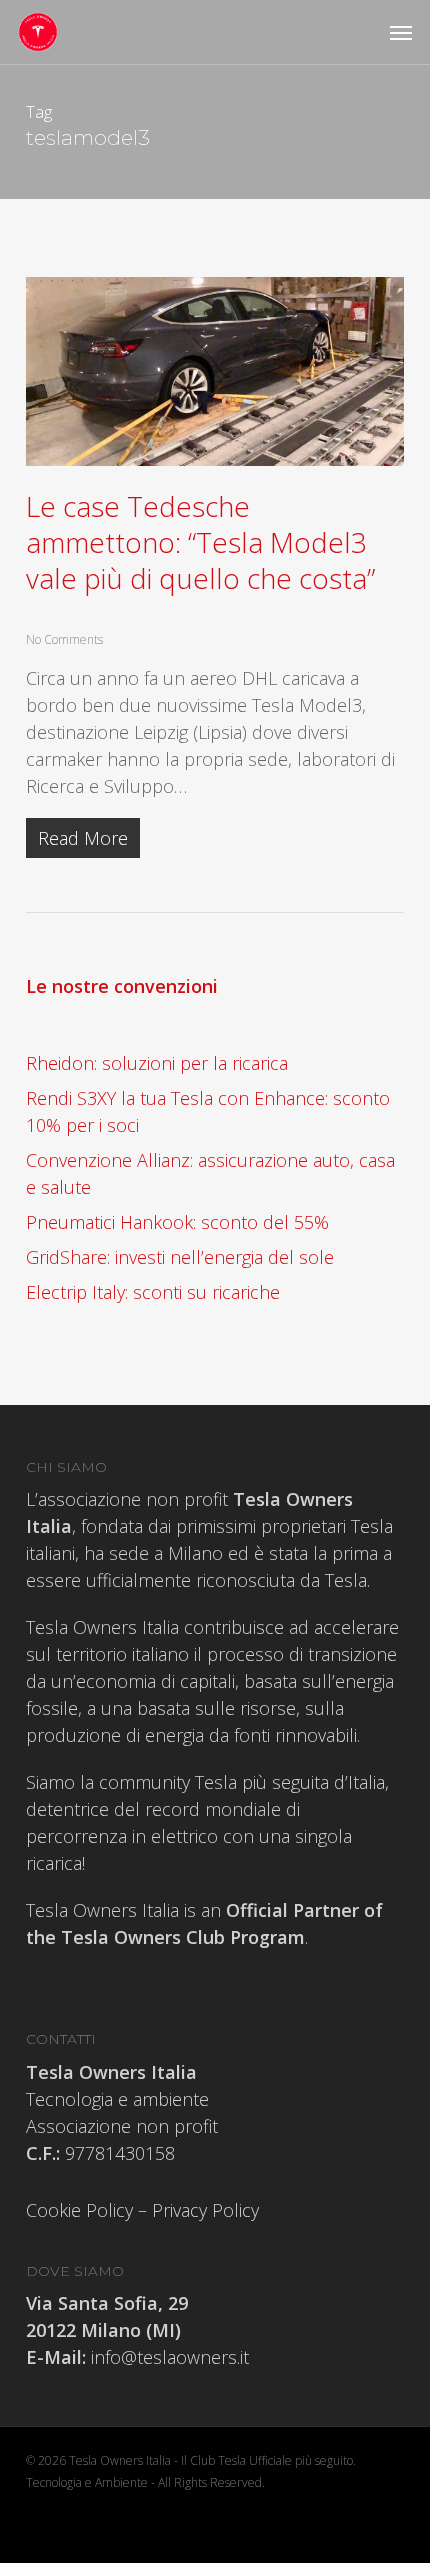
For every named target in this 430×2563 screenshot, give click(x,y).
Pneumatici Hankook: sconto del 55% (177, 1222)
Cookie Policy (79, 2210)
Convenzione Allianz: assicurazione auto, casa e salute (210, 1173)
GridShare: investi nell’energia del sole (180, 1257)
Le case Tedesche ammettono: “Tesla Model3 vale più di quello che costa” (200, 542)
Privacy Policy (205, 2210)
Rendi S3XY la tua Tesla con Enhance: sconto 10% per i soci (208, 1111)
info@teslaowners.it (167, 2357)
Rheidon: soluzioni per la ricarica (157, 1063)
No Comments (64, 639)
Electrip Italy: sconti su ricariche (153, 1292)
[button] (401, 32)
